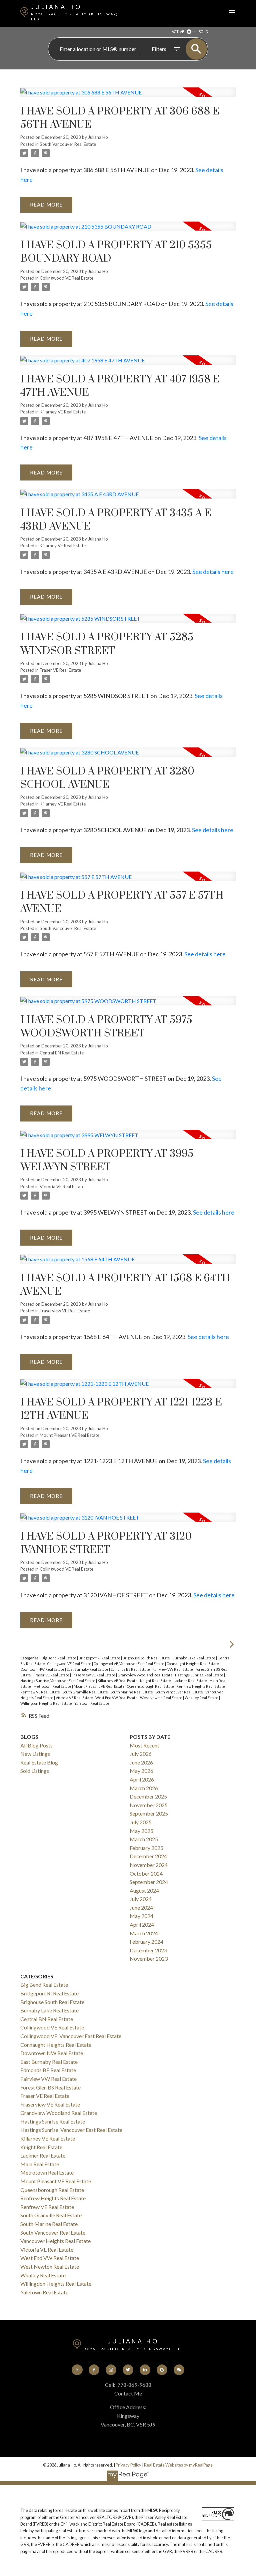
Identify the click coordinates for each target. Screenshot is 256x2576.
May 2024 (141, 1916)
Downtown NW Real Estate (43, 1669)
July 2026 (141, 1754)
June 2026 (141, 1762)
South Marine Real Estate (132, 1692)
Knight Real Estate (156, 1681)
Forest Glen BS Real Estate (50, 2087)
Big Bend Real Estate (59, 1658)
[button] (77, 2370)
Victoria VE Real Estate (62, 1187)
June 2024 (141, 1907)
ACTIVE (178, 32)
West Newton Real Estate (161, 1698)
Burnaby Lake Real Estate (194, 1658)
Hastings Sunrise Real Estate (199, 1675)
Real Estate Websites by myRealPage (178, 2465)
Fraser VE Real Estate (60, 670)
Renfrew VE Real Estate (40, 1692)
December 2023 (148, 1950)
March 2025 (144, 1839)
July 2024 (141, 1899)
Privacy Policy (128, 2465)
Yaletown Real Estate (92, 1703)
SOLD (203, 32)
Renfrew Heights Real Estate (201, 1686)
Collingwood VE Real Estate (66, 278)
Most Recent (144, 1745)
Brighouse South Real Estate (147, 1658)
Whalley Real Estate (202, 1698)
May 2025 (141, 1831)
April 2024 (142, 1924)
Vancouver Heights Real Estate (55, 2241)
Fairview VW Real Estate (173, 1669)
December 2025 (148, 1796)
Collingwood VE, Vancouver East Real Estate (129, 1664)
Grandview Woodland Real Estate (145, 1675)
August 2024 (144, 1890)
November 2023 (149, 1959)
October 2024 (146, 1873)
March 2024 (144, 1933)
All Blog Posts (36, 1745)
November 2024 (149, 1865)
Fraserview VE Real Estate (65, 1311)
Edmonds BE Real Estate (131, 1669)
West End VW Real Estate (117, 1698)
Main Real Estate (40, 2164)
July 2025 (141, 1822)
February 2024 (146, 1942)
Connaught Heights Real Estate (193, 1664)
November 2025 (149, 1805)
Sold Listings (35, 1771)
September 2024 (149, 1882)
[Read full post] (128, 96)
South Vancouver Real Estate (68, 144)
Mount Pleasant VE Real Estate (69, 1435)
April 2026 (142, 1779)
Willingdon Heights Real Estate (46, 1703)
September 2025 (149, 1813)
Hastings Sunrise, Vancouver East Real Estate (58, 1681)
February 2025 (146, 1848)
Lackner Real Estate (190, 1681)
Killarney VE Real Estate (63, 412)
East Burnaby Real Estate (88, 1669)
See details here (213, 572)
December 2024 (148, 1856)
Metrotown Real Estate (53, 1686)
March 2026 (144, 1788)
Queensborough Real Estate (151, 1686)
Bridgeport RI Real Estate (100, 1658)
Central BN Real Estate (62, 1053)
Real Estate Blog (39, 1762)
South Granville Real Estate (85, 1692)
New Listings (35, 1754)
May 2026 (141, 1771)
